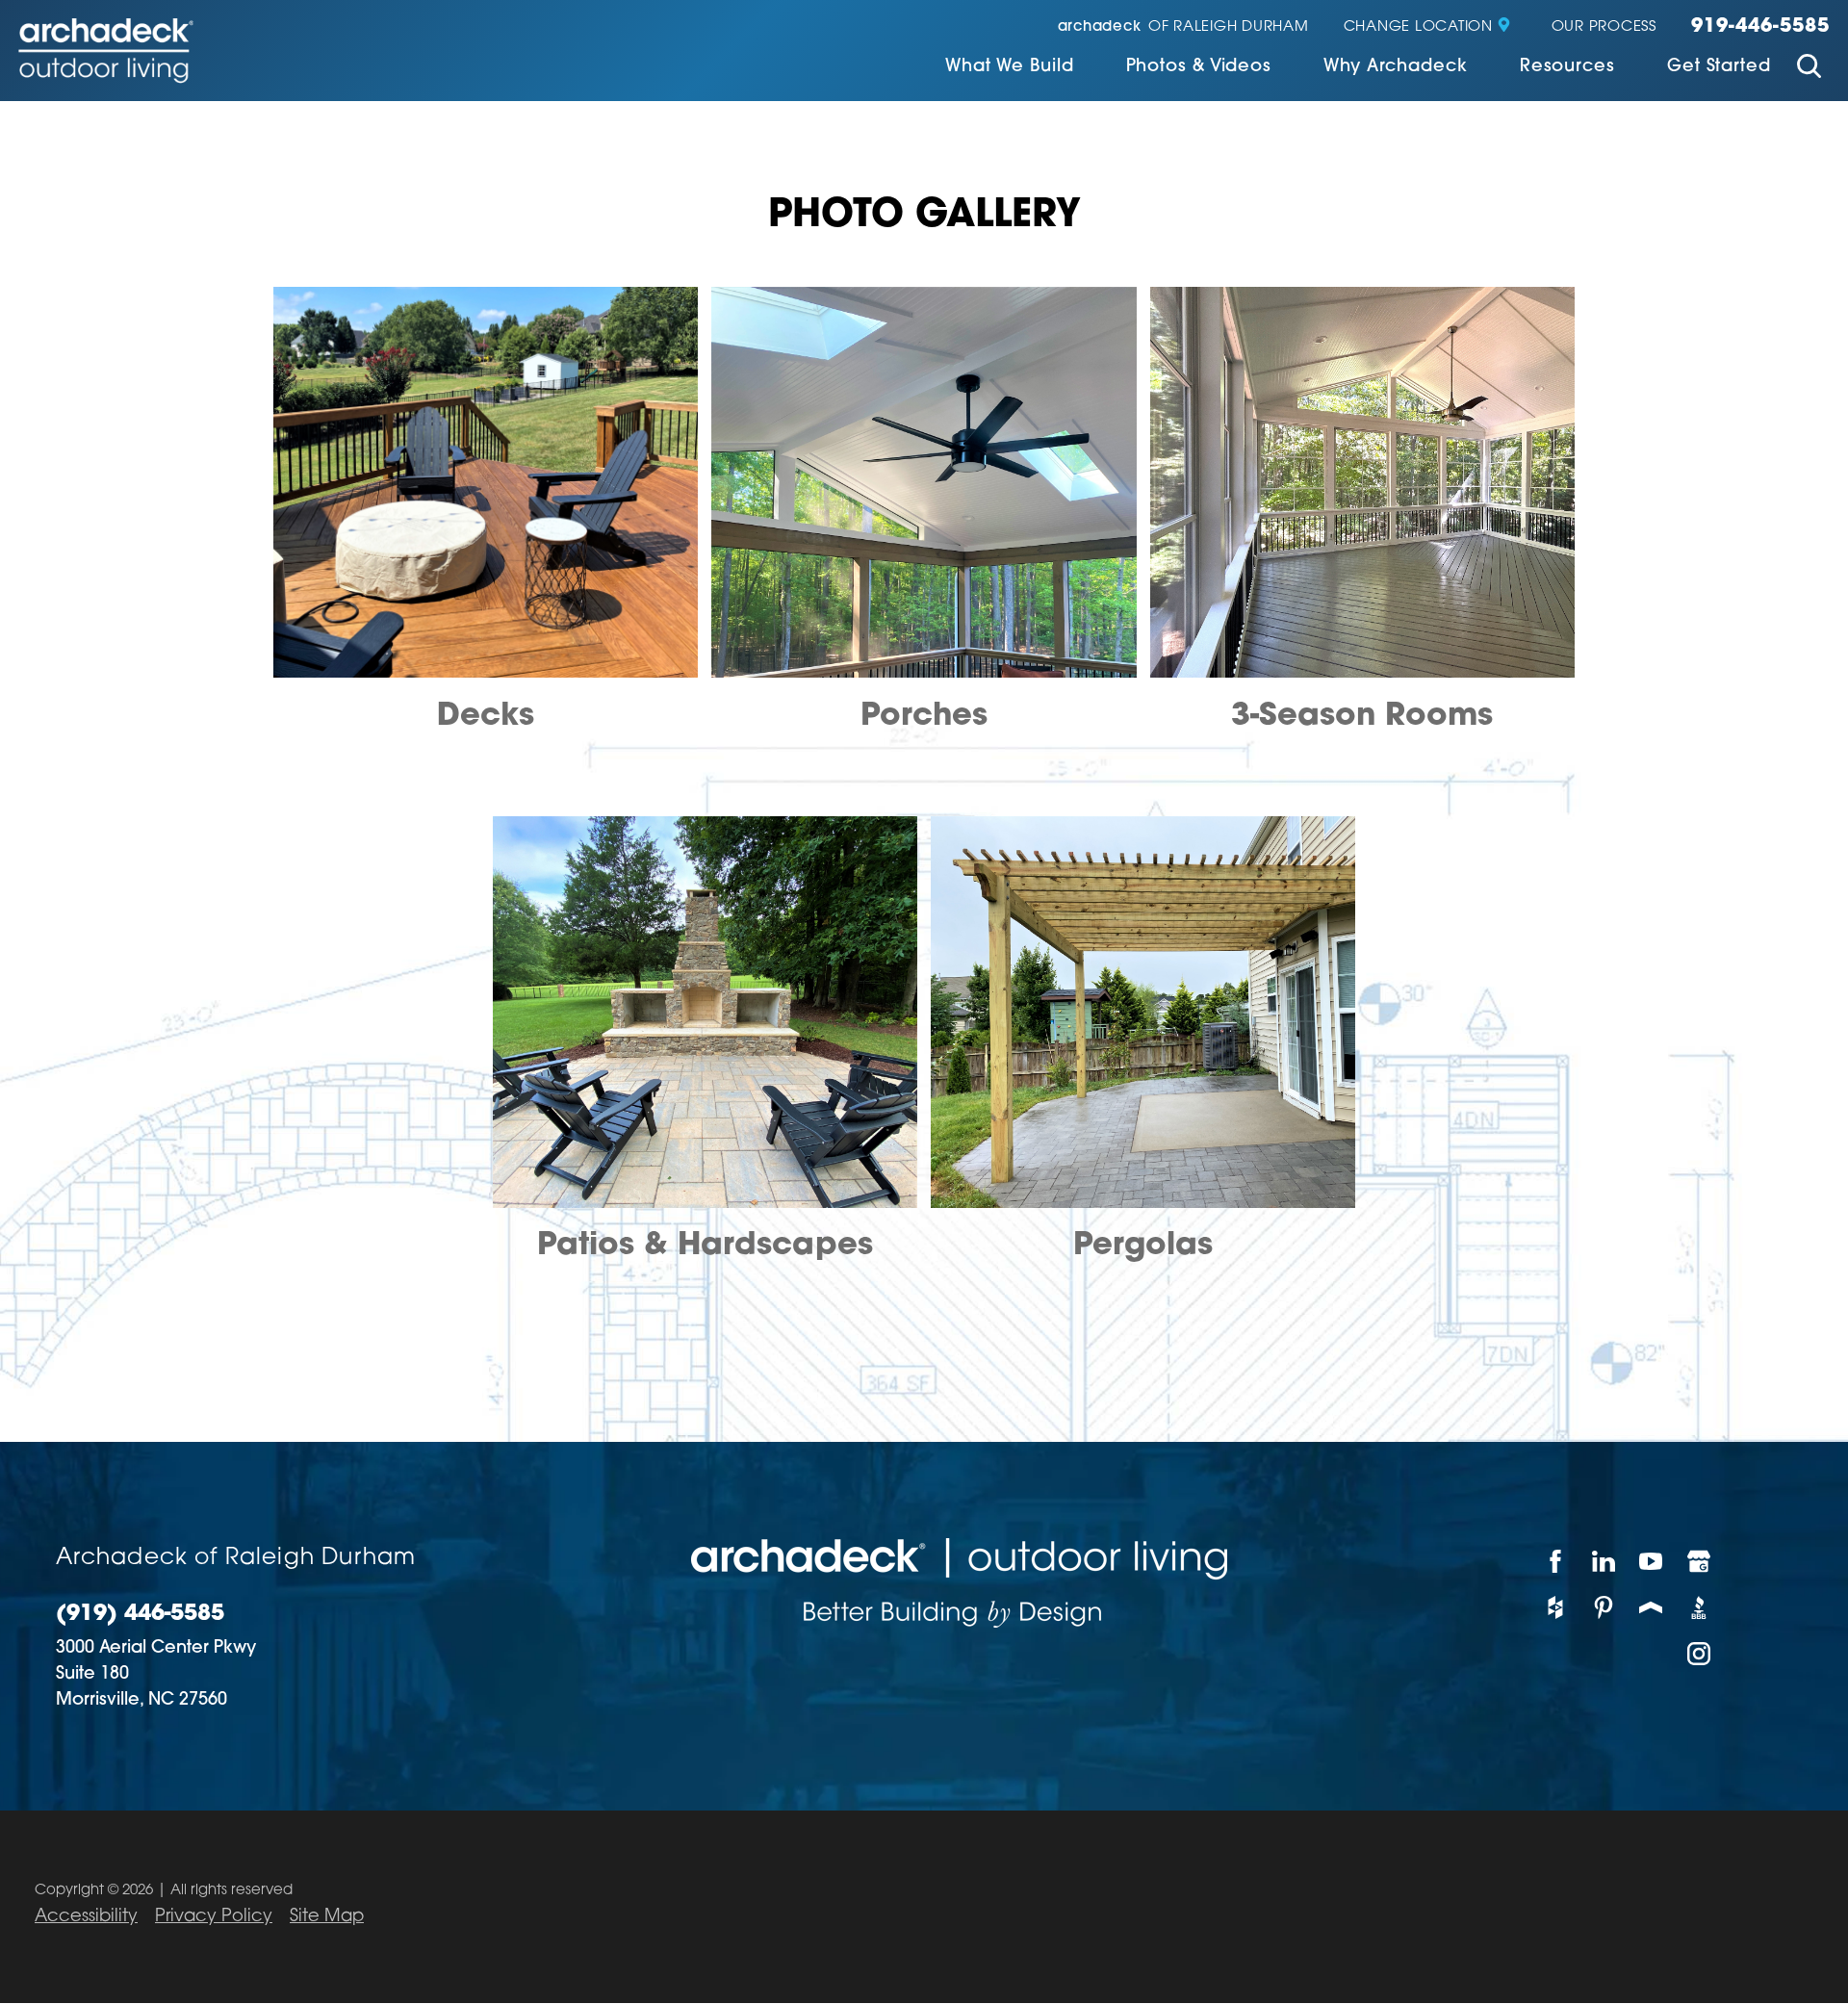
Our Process (1604, 27)
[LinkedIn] (1604, 1561)
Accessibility (86, 1917)
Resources (1567, 67)
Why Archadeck (1396, 67)
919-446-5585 (1760, 27)
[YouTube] (1652, 1561)
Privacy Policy (214, 1917)
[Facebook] (1556, 1561)
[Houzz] (1556, 1607)
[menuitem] (1010, 69)
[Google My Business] (1700, 1561)
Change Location (1418, 27)
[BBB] (1700, 1607)
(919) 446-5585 (140, 1615)
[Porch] (1652, 1607)
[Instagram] (1700, 1654)
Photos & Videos (1199, 67)
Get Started (1719, 67)
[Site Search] (1809, 69)
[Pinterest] (1604, 1607)
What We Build (1010, 67)
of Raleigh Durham (1183, 27)
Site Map (327, 1917)
